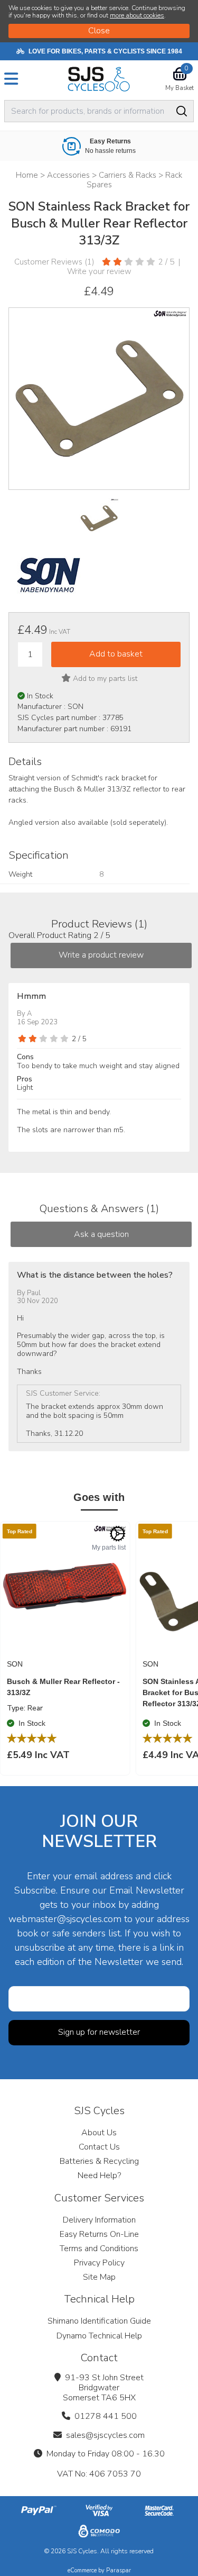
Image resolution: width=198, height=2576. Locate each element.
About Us (99, 2133)
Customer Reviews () (54, 262)
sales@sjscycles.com (105, 2435)
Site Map (99, 2277)
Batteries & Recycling (99, 2161)
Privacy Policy (99, 2263)
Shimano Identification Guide (99, 2321)
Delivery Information (99, 2220)
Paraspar (119, 2570)
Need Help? (99, 2176)
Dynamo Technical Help (99, 2336)
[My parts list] (118, 1534)
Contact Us (99, 2147)
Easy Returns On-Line (99, 2234)
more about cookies (137, 15)
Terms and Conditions (99, 2249)
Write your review (99, 271)
